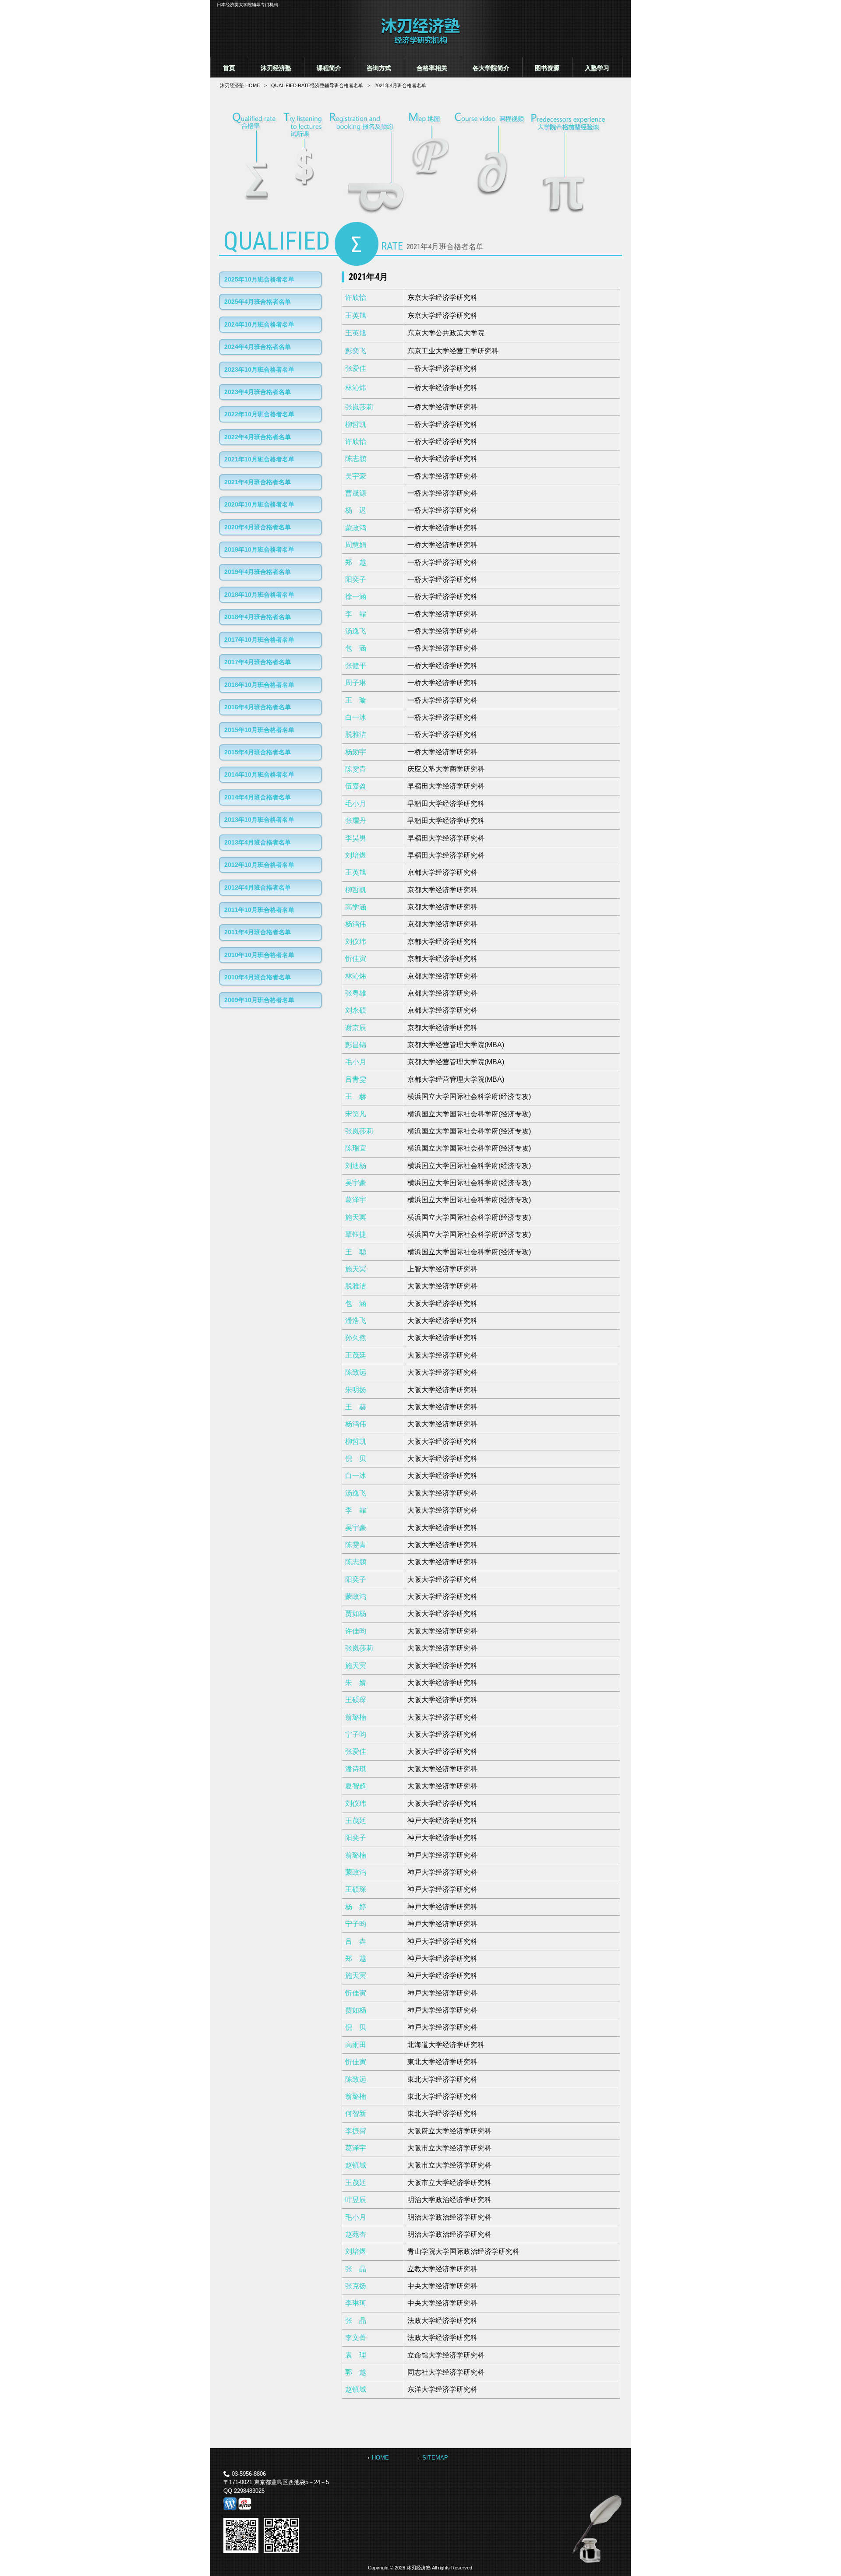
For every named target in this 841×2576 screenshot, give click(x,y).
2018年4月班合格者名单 (258, 617)
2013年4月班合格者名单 (258, 842)
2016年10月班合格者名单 (259, 685)
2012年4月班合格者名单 (258, 887)
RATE (317, 85)
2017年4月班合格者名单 (258, 662)
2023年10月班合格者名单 (259, 370)
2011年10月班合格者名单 (259, 910)
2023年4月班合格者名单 (258, 392)
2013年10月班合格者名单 (259, 820)
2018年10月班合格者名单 (259, 595)
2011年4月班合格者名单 (258, 932)
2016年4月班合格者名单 (258, 707)
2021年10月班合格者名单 (259, 459)
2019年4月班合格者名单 (258, 572)
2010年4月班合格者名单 (258, 977)
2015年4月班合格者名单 (258, 752)
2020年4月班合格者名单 (258, 527)
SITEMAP (435, 2458)
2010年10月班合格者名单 (259, 955)
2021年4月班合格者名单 (258, 482)
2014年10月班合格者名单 (259, 774)
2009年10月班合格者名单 (259, 1000)
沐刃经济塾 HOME (240, 85)
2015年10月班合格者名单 (259, 730)
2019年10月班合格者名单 (259, 549)
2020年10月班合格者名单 (259, 504)
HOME (380, 2458)
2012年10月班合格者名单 (259, 865)
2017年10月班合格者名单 (259, 640)
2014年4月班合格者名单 (258, 797)
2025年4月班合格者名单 (258, 302)
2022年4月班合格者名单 (258, 437)
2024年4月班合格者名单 (258, 347)
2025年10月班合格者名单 (259, 279)
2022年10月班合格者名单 (259, 414)
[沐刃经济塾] (420, 43)
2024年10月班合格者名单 (259, 324)
